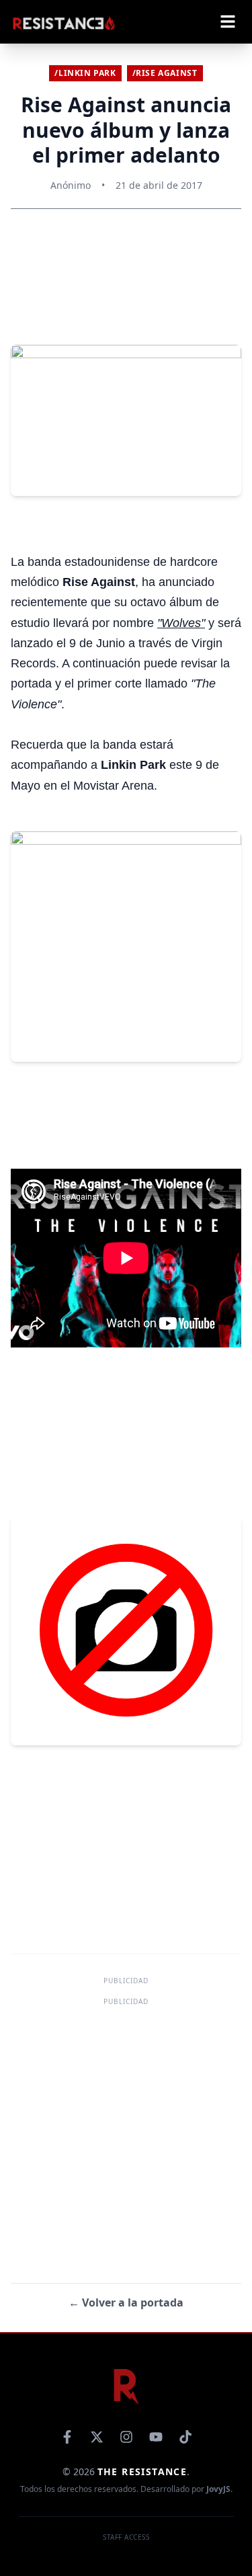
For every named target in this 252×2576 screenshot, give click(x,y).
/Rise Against (165, 73)
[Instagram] (126, 2437)
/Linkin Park (85, 73)
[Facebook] (67, 2437)
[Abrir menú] (228, 22)
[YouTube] (156, 2437)
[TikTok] (185, 2437)
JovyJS (218, 2489)
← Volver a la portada (126, 2302)
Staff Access (126, 2537)
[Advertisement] (126, 2135)
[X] (97, 2437)
